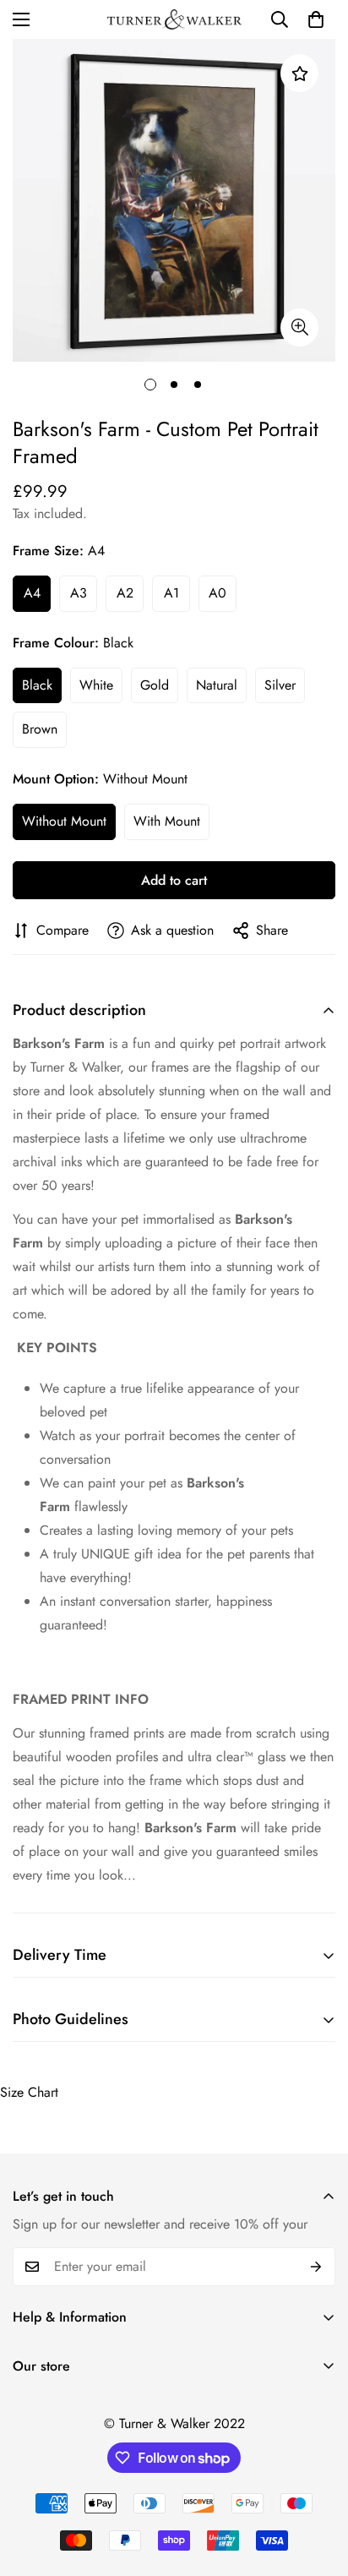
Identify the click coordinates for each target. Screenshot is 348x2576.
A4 (32, 593)
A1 (171, 593)
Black (37, 685)
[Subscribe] (316, 2267)
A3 (79, 593)
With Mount (167, 821)
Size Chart (29, 2092)
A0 (217, 593)
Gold (155, 685)
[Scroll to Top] (318, 2486)
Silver (280, 685)
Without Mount (64, 821)
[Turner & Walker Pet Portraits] (174, 19)
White (96, 685)
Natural (217, 685)
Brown (40, 729)
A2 (125, 593)
